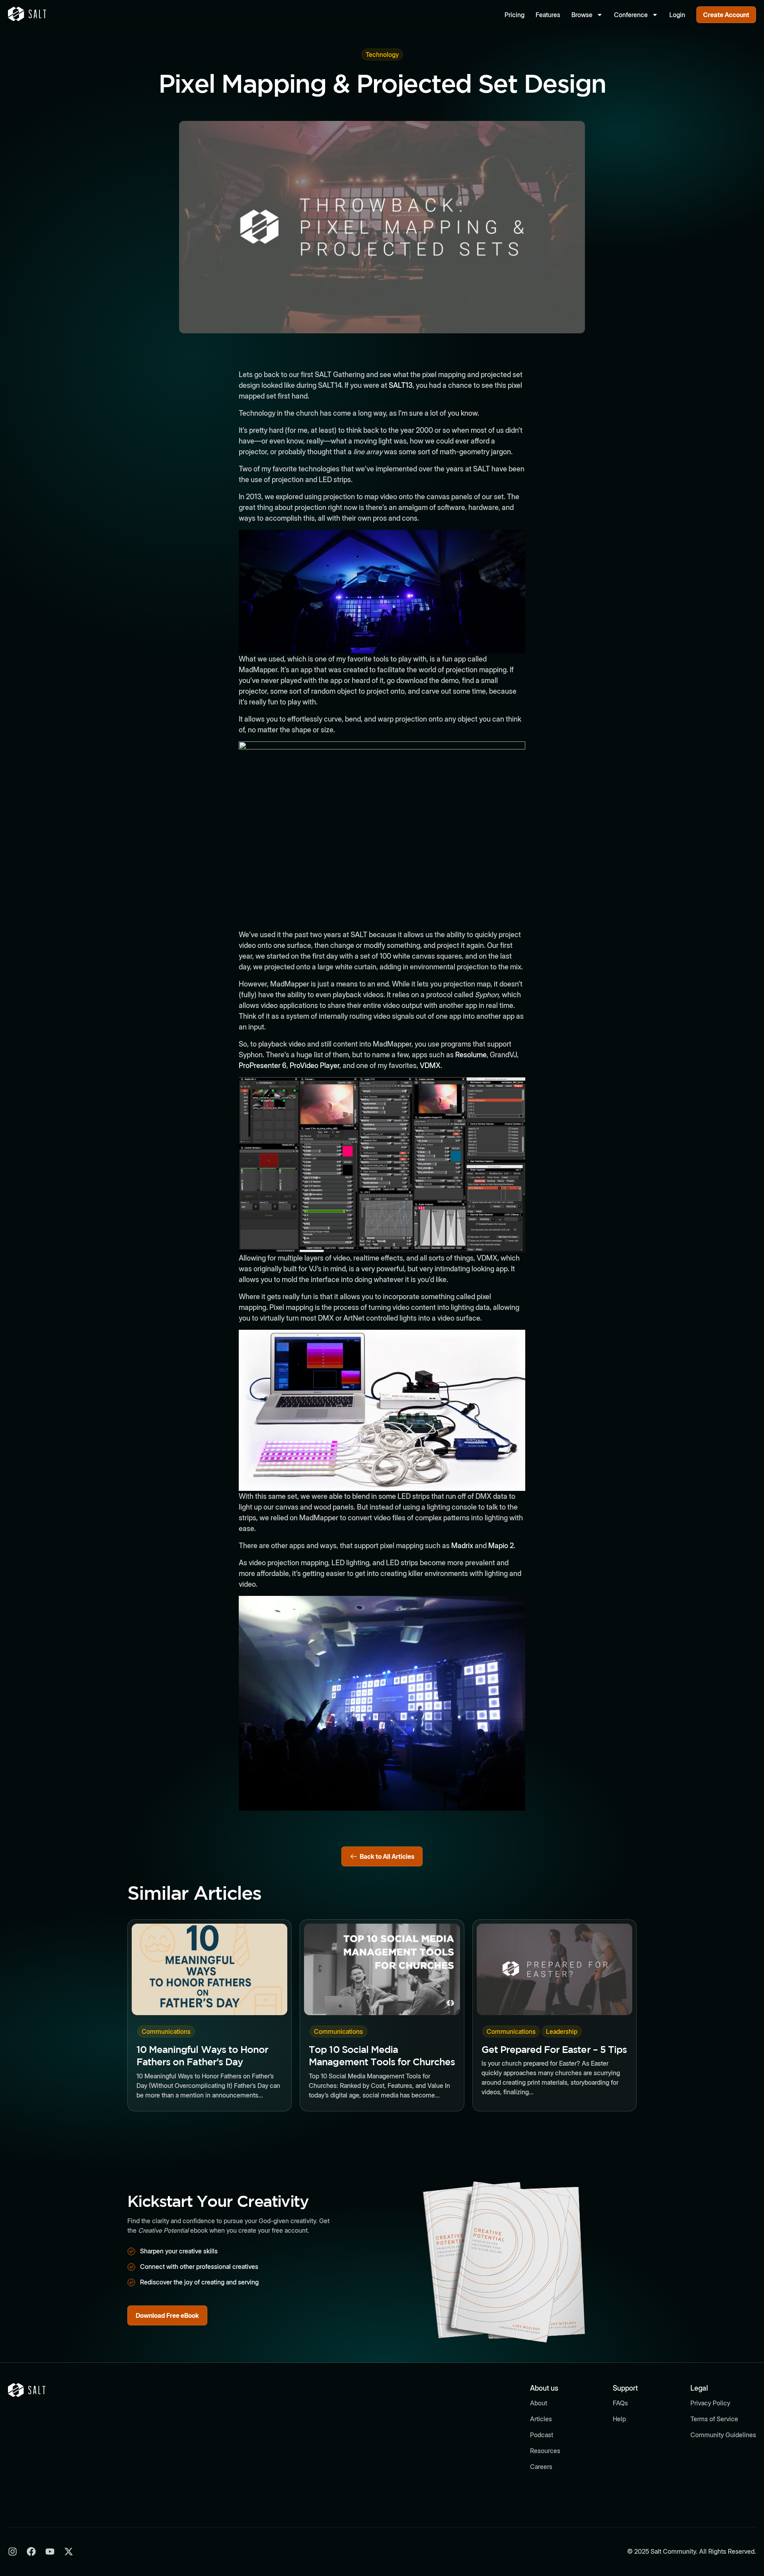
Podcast (542, 2435)
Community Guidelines (723, 2435)
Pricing (515, 15)
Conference (631, 15)
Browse (582, 15)
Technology (382, 54)
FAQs (620, 2403)
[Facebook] (31, 2552)
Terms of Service (714, 2419)
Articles (541, 2419)
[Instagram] (13, 2552)
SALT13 (401, 385)
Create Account (726, 15)
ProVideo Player (315, 1065)
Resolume (471, 1055)
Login (677, 15)
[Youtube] (50, 2552)
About (539, 2403)
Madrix (462, 1546)
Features (548, 15)
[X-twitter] (69, 2552)
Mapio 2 (501, 1546)
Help (619, 2419)
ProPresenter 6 (263, 1065)
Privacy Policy (710, 2403)
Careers (541, 2467)
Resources (545, 2451)
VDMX (430, 1065)
